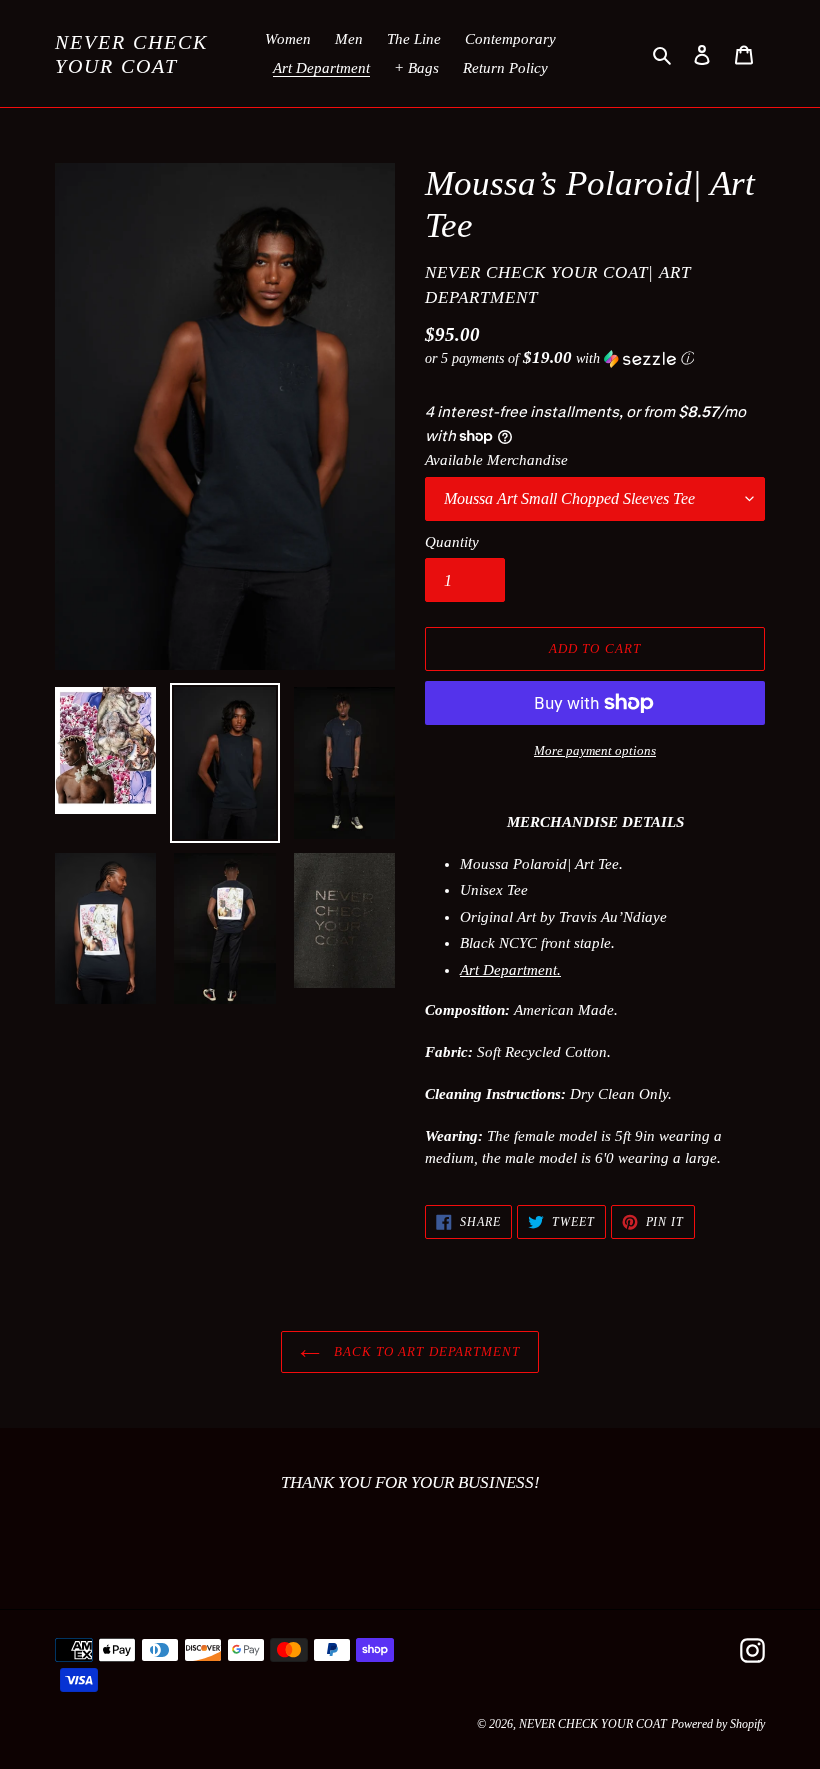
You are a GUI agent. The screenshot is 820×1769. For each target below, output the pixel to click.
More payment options (595, 750)
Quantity (452, 542)
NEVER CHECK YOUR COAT (131, 54)
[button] (559, 358)
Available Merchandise (496, 460)
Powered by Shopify (718, 1724)
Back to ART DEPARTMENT (425, 1351)
